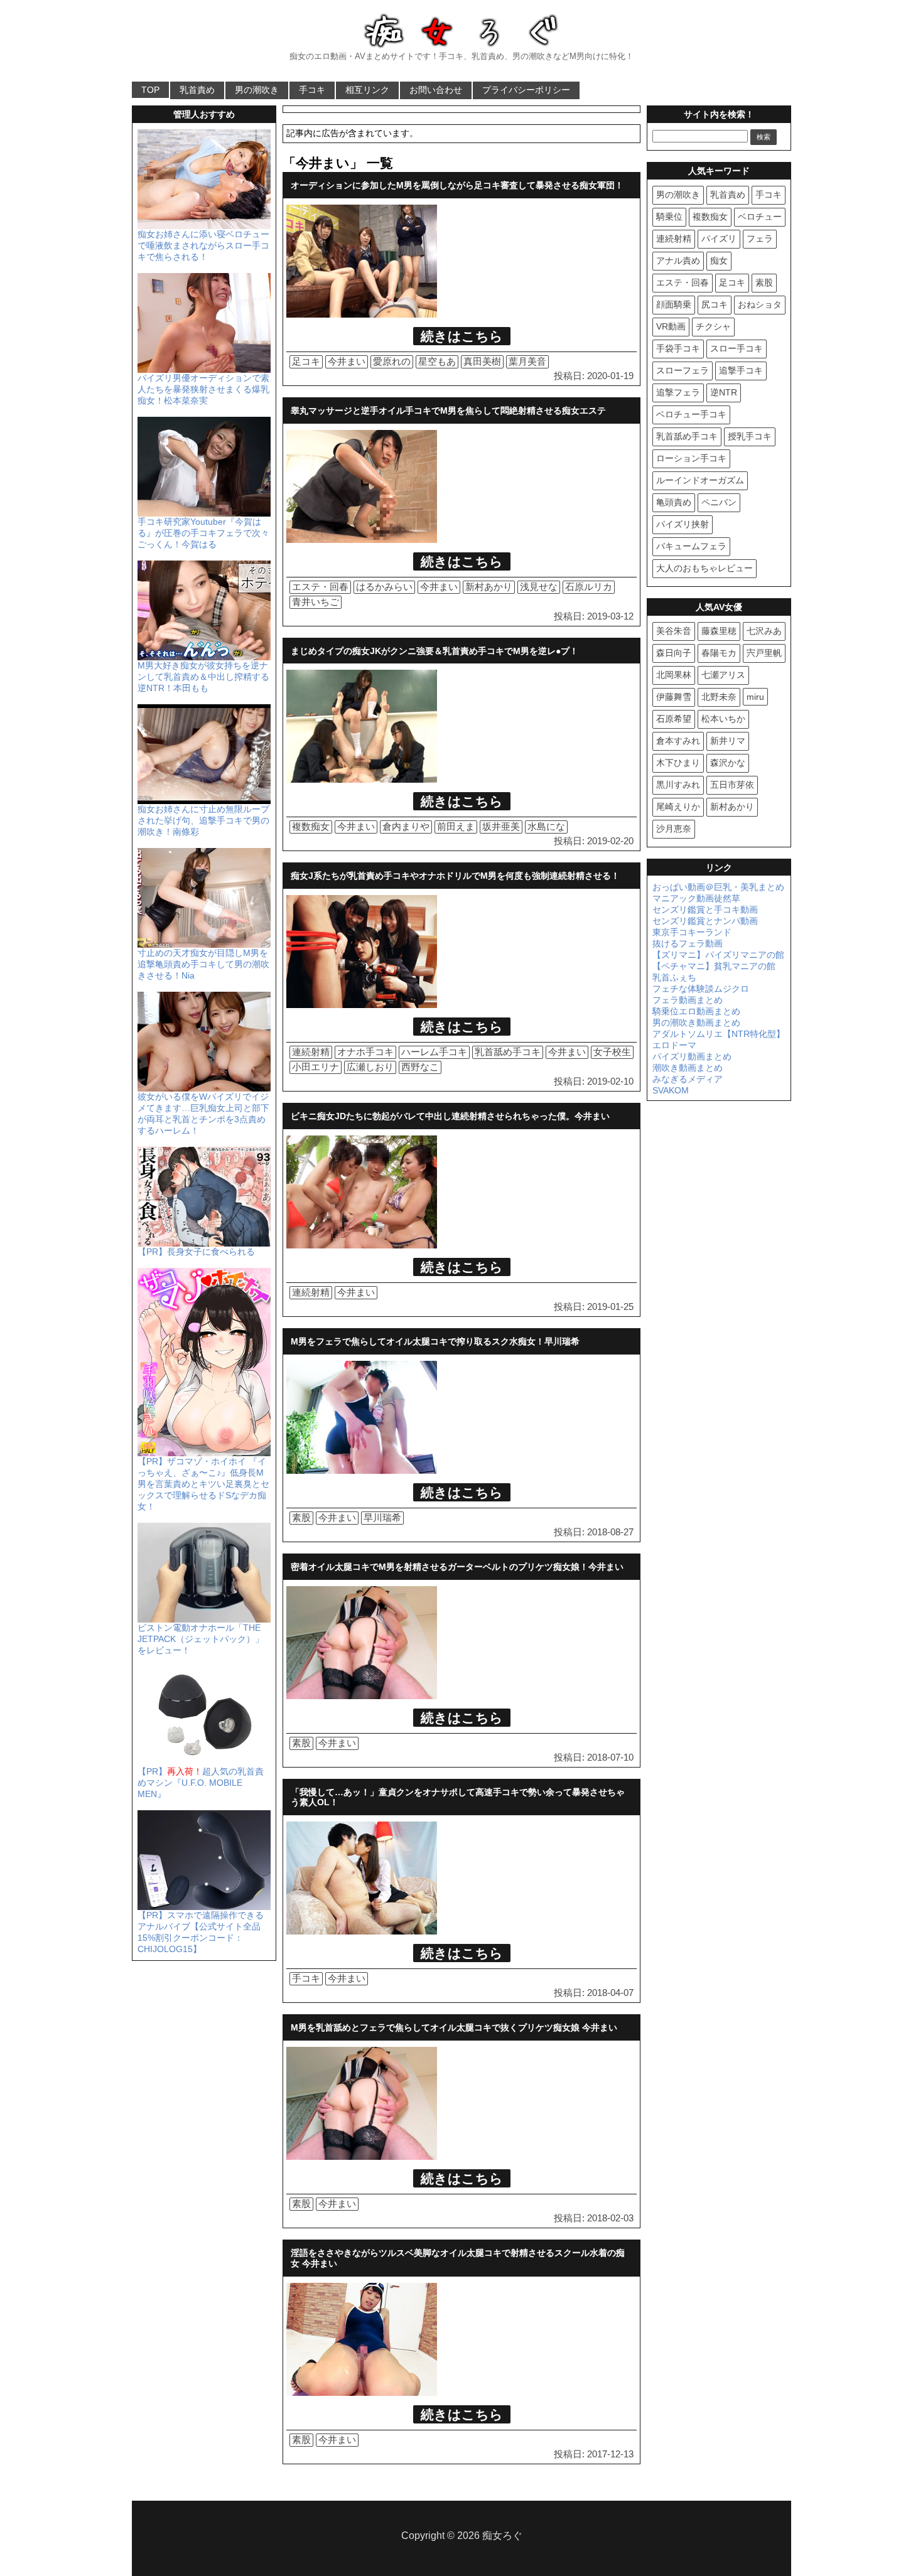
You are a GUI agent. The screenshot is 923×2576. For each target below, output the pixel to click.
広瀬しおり (370, 1067)
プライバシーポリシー (526, 90)
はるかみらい (384, 587)
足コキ (306, 361)
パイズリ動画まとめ (692, 1056)
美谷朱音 (674, 631)
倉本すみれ (678, 741)
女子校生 (612, 1052)
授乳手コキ (750, 436)
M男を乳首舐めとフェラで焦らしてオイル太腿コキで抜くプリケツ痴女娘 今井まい (454, 2027)
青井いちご (316, 602)
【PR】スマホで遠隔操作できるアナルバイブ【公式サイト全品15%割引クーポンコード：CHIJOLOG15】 (201, 1932)
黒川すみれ (678, 785)
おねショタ (760, 304)
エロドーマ (674, 1045)
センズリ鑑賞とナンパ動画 (705, 921)
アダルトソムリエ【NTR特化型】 (719, 1034)
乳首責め (197, 90)
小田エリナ (316, 1067)
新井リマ (728, 741)
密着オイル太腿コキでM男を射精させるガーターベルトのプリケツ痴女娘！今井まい (457, 1567)
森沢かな (728, 763)
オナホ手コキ (365, 1052)
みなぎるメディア (688, 1079)
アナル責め (678, 260)
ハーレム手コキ (434, 1052)
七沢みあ (764, 631)
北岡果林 (674, 675)
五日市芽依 (732, 785)
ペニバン (719, 502)
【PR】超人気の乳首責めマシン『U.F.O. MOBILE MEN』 (201, 1783)
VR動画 (671, 326)
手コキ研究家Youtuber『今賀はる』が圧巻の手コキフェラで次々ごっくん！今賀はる (203, 533)
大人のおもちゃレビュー (704, 568)
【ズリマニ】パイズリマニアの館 (718, 955)
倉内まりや (406, 826)
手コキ (312, 90)
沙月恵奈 (674, 829)
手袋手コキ (678, 348)
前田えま (456, 826)
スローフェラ (683, 370)
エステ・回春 (320, 587)
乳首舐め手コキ (508, 1052)
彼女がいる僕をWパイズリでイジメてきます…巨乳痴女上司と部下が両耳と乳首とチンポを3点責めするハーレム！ (203, 1114)
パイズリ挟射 (683, 524)
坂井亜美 (501, 826)
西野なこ (420, 1067)
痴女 (719, 260)
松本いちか (723, 719)
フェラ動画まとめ (688, 1000)
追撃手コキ (741, 370)
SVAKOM (671, 1090)
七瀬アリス (723, 675)
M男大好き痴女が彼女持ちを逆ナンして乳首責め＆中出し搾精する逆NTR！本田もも (203, 677)
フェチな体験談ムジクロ (701, 989)
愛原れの (392, 361)
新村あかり (489, 587)
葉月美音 (527, 361)
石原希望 (674, 719)
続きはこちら (462, 336)
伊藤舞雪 (674, 697)
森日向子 (674, 653)
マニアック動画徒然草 (696, 898)
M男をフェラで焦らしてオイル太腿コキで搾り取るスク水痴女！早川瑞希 (435, 1341)
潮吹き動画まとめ (688, 1068)
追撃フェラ (678, 392)
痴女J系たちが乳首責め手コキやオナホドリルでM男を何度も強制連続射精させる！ (455, 876)
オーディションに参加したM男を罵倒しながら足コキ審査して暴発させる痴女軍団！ (457, 185)
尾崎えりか (678, 807)
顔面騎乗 (674, 304)
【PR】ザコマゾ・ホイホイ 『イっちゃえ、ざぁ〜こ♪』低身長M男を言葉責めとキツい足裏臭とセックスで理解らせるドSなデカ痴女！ (203, 1484)
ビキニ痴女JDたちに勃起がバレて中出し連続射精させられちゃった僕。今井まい (450, 1116)
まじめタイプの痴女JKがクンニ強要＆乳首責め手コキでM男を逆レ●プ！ (435, 651)
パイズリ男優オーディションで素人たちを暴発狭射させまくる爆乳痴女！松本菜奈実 (203, 389)
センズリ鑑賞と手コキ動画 (705, 910)
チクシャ (713, 326)
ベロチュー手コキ (691, 414)
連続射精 (311, 1052)
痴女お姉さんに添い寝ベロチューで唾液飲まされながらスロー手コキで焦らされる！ (203, 245)
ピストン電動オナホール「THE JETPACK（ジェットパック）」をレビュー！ (201, 1639)
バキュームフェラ (691, 546)
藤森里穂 (719, 631)
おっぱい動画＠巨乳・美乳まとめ (718, 887)
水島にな (546, 826)
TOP (150, 90)
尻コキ (715, 304)
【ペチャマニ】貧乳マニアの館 (714, 966)
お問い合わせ (436, 90)
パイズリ (719, 239)
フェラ (760, 239)
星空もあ (437, 361)
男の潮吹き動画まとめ (696, 1022)
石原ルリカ (589, 587)
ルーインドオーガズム (700, 480)
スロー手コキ (737, 348)
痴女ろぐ (502, 2536)
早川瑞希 (382, 1517)
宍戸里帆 (764, 653)
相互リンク (367, 90)
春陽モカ (719, 653)
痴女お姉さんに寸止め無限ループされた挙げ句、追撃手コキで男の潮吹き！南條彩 (203, 820)
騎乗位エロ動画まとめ (696, 1011)
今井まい (347, 361)
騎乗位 (669, 217)
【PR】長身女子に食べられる (196, 1252)
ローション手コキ (691, 458)
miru (755, 697)
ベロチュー (760, 217)
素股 (301, 1517)
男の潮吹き (257, 90)
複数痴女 (311, 826)
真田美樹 (482, 361)
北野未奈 (719, 697)
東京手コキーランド (692, 932)
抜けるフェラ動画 (688, 943)
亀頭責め (674, 502)
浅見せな (539, 587)
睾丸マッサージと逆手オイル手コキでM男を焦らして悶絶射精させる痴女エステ (448, 411)
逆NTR (724, 392)
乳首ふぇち (674, 977)
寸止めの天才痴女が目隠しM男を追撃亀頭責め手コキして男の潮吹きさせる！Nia (203, 964)
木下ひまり (678, 763)
